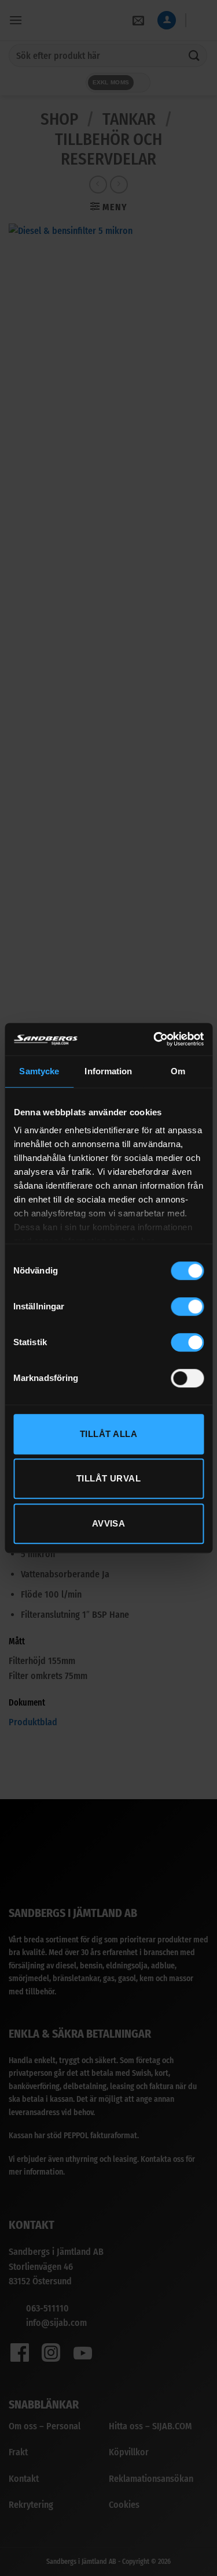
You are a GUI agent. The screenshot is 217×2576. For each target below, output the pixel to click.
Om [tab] (178, 1071)
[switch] (187, 1306)
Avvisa (109, 1523)
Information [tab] (108, 1071)
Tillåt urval (108, 1478)
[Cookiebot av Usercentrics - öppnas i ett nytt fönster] (155, 1039)
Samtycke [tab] (39, 1071)
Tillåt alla (108, 1434)
